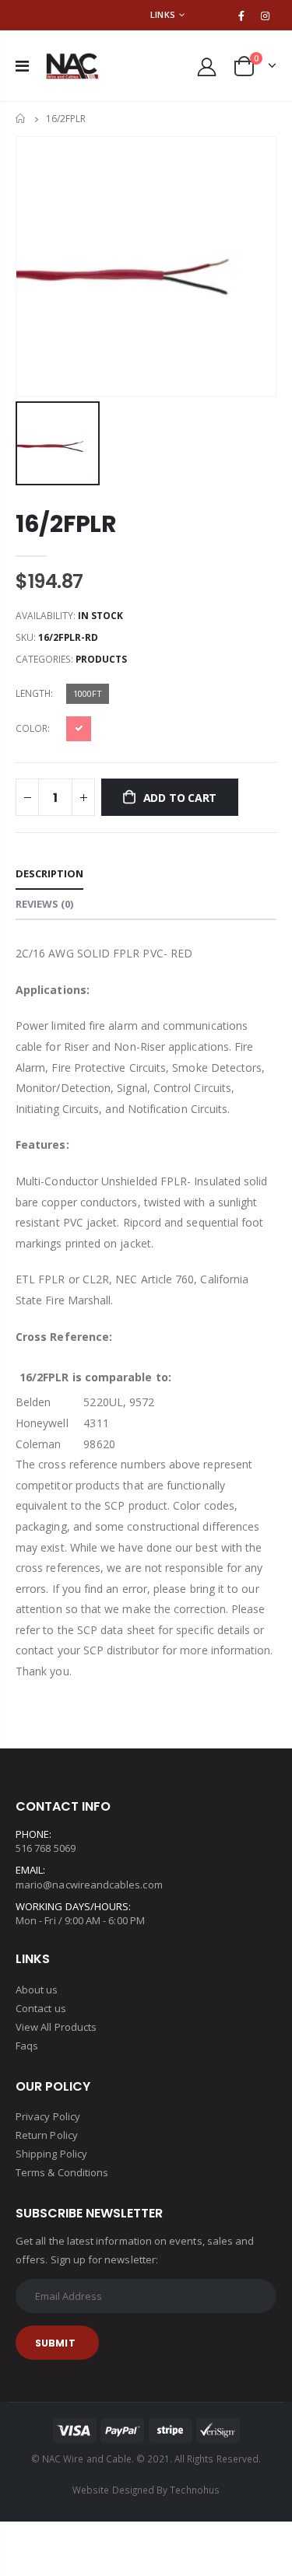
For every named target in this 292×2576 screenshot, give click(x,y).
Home (21, 119)
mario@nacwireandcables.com (89, 1885)
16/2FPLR (66, 524)
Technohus (195, 2490)
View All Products (56, 2027)
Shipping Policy (51, 2154)
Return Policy (47, 2135)
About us (37, 1990)
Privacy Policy (48, 2116)
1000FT (88, 693)
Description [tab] (49, 873)
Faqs (27, 2046)
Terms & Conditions (62, 2172)
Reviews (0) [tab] (44, 904)
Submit (55, 2343)
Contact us (41, 2008)
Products (101, 659)
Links (163, 14)
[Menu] (22, 66)
